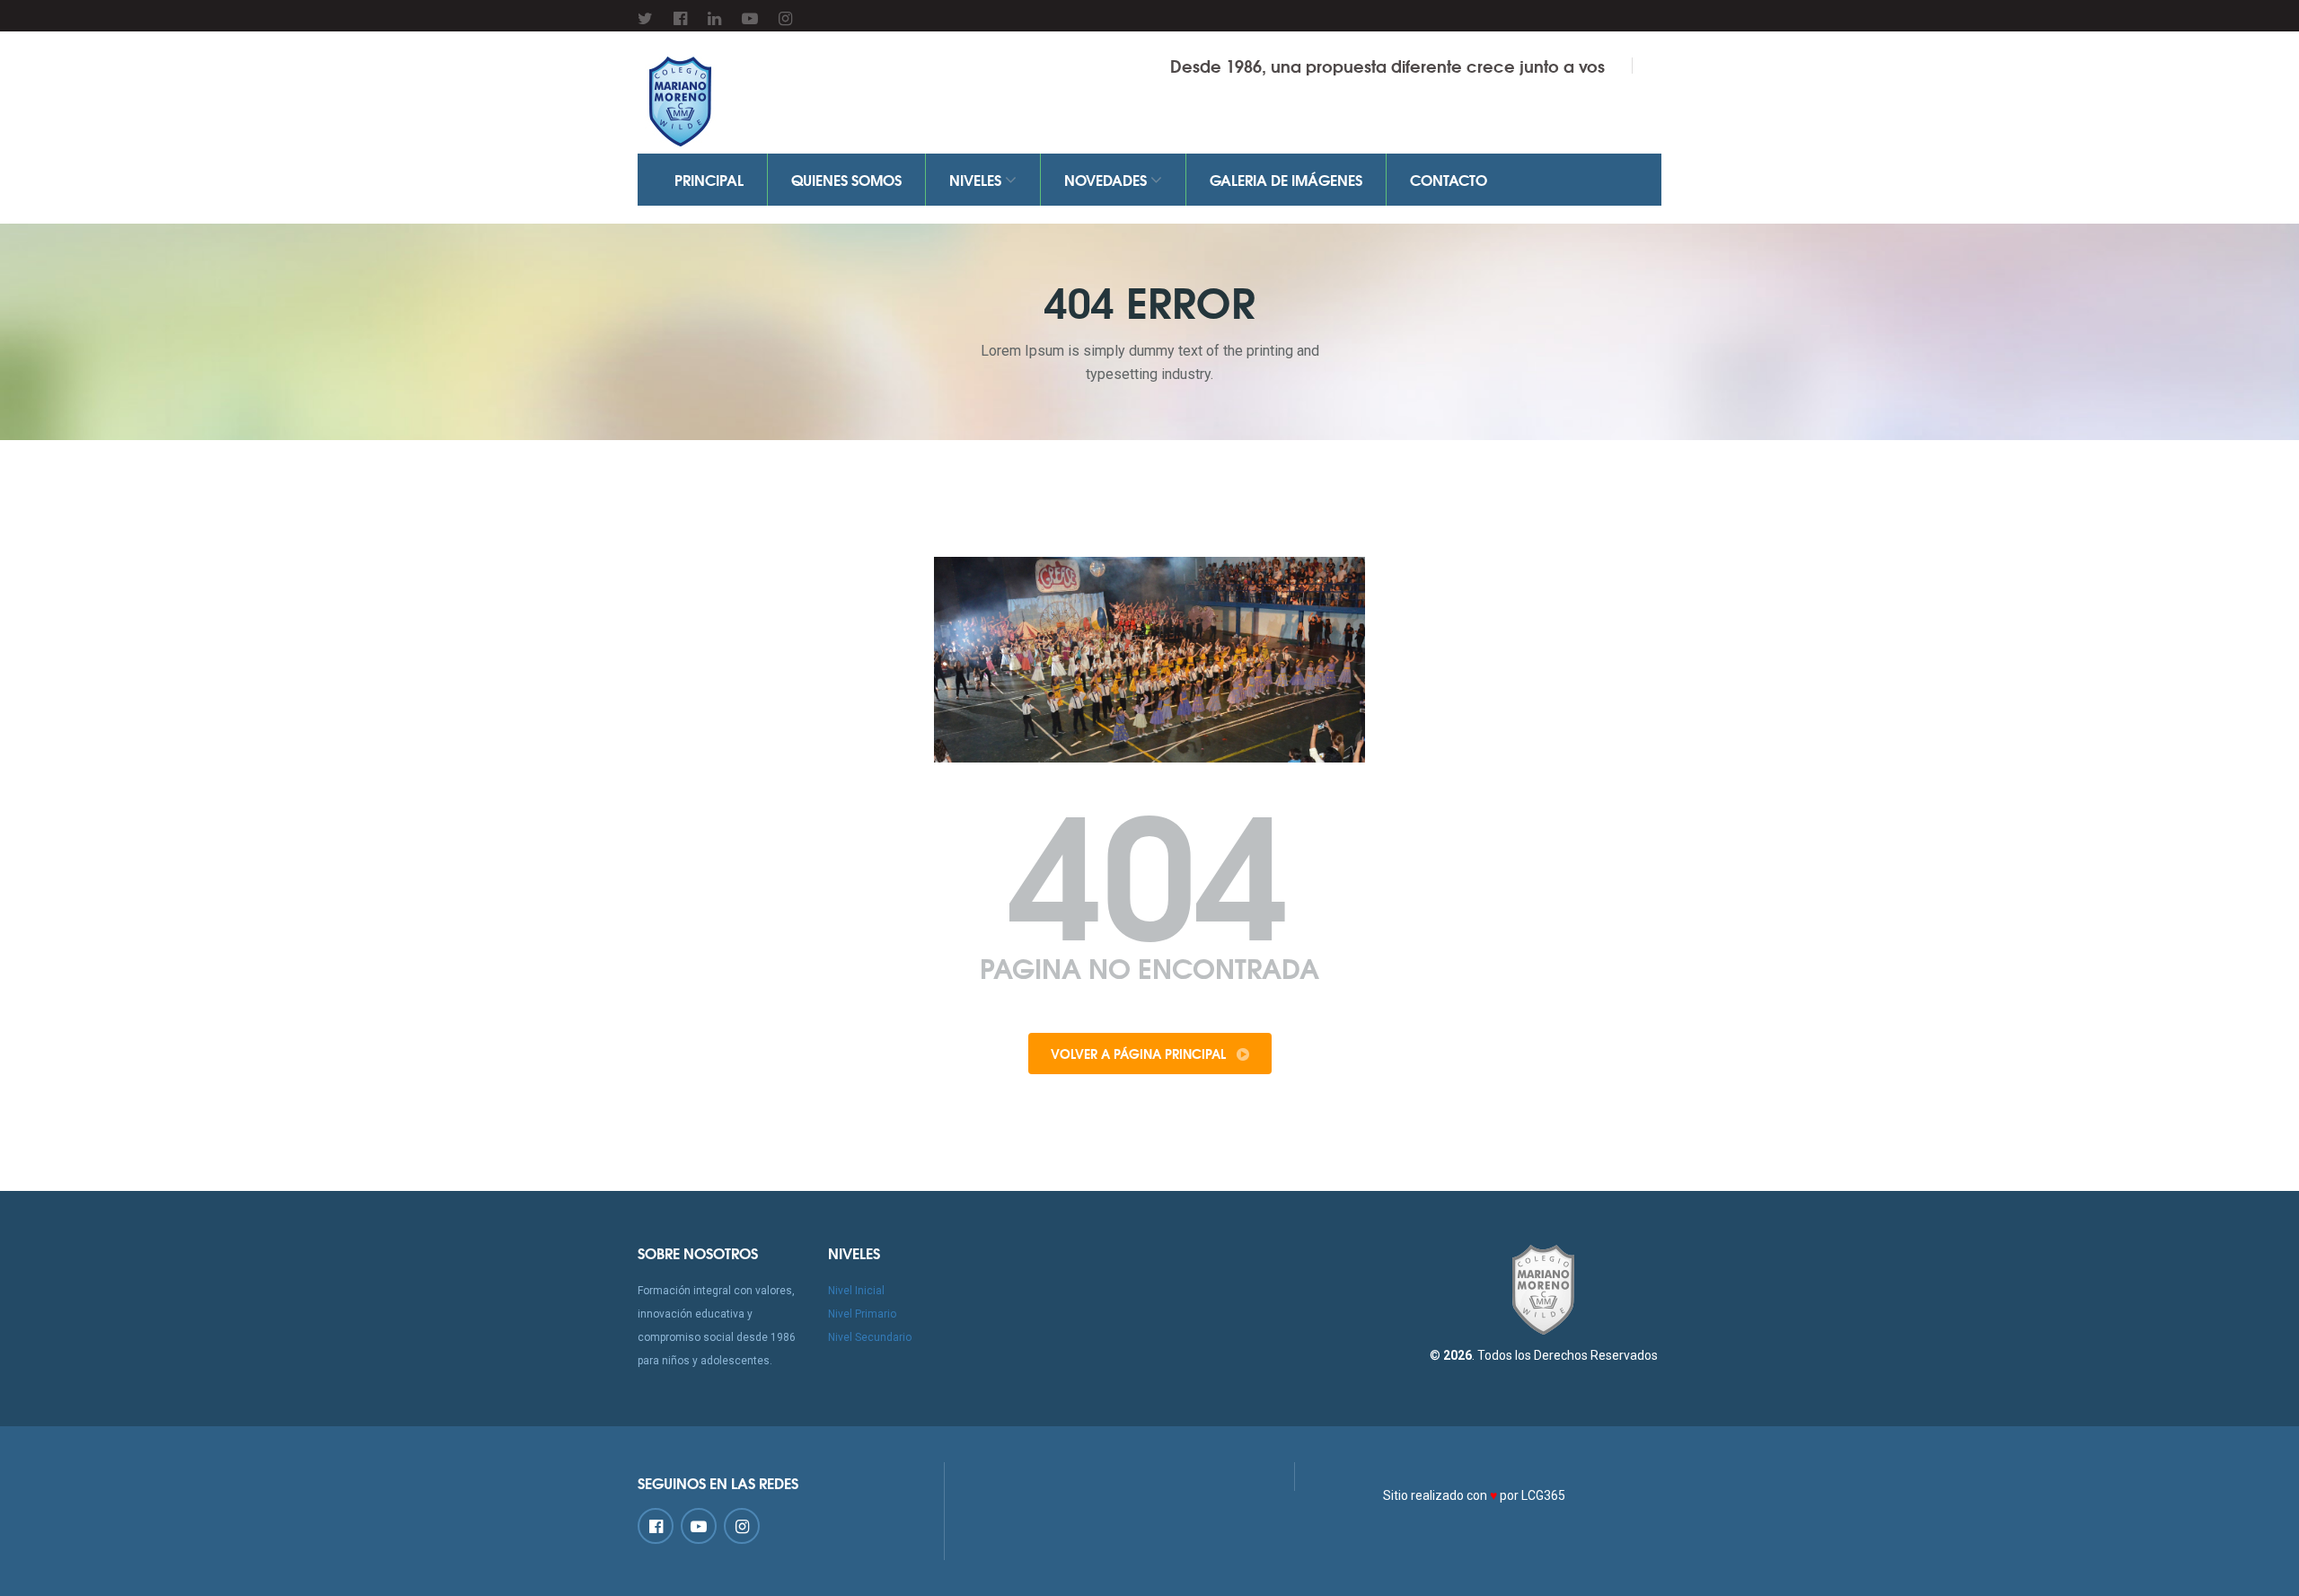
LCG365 (1543, 1495)
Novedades (1107, 179)
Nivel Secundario (870, 1337)
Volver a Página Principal (1140, 1054)
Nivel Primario (862, 1314)
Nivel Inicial (856, 1291)
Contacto (1449, 179)
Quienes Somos (846, 179)
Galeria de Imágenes (1286, 179)
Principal (709, 179)
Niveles (977, 179)
